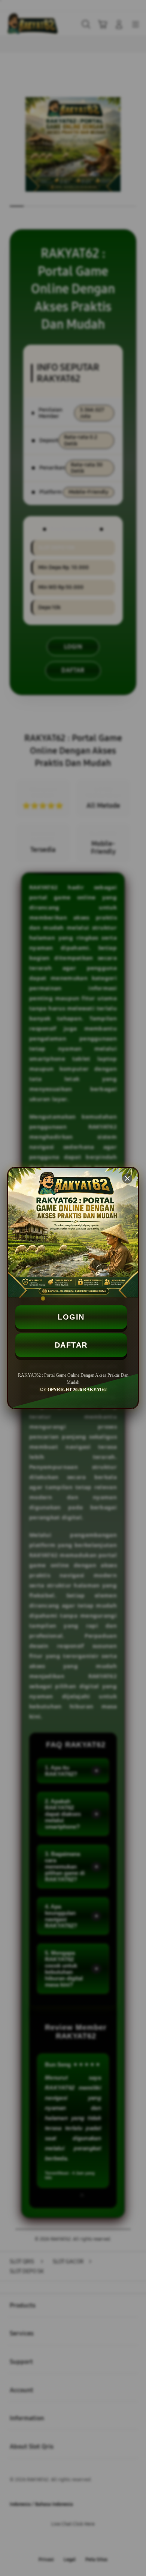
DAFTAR (71, 1345)
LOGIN (71, 1317)
